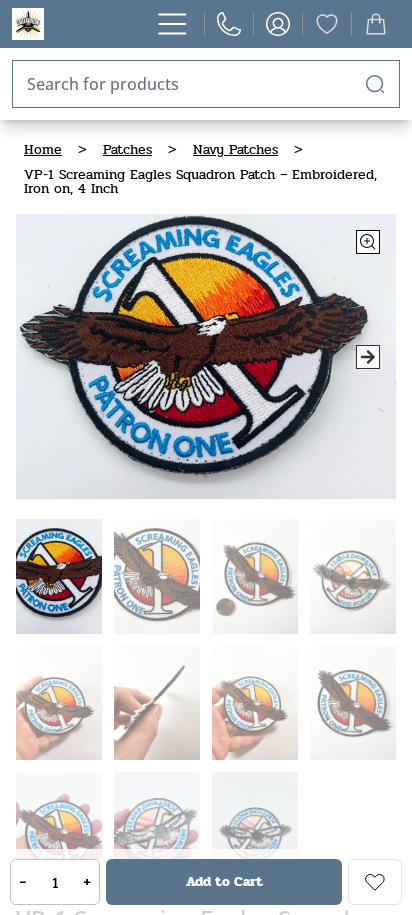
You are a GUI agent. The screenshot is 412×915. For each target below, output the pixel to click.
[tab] (59, 576)
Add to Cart (224, 881)
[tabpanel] (206, 356)
